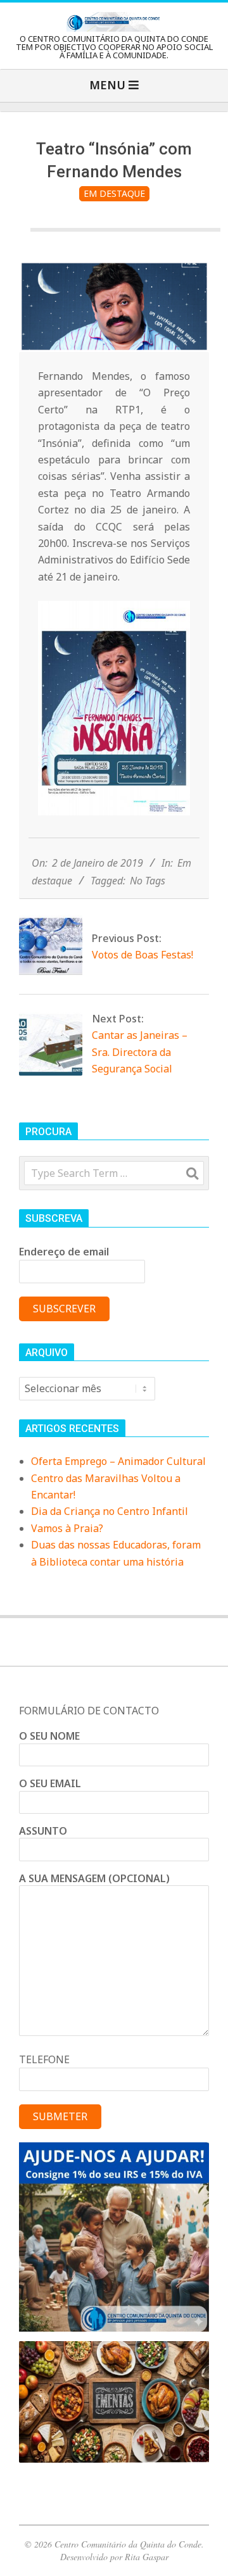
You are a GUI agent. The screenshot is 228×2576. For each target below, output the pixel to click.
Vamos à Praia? (67, 1528)
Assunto (43, 1831)
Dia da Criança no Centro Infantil (110, 1511)
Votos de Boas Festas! (142, 955)
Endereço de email (64, 1252)
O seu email (50, 1783)
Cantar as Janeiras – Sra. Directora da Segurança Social (140, 1052)
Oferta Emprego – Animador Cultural (118, 1461)
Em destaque (114, 193)
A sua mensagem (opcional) (94, 1878)
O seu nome (49, 1736)
